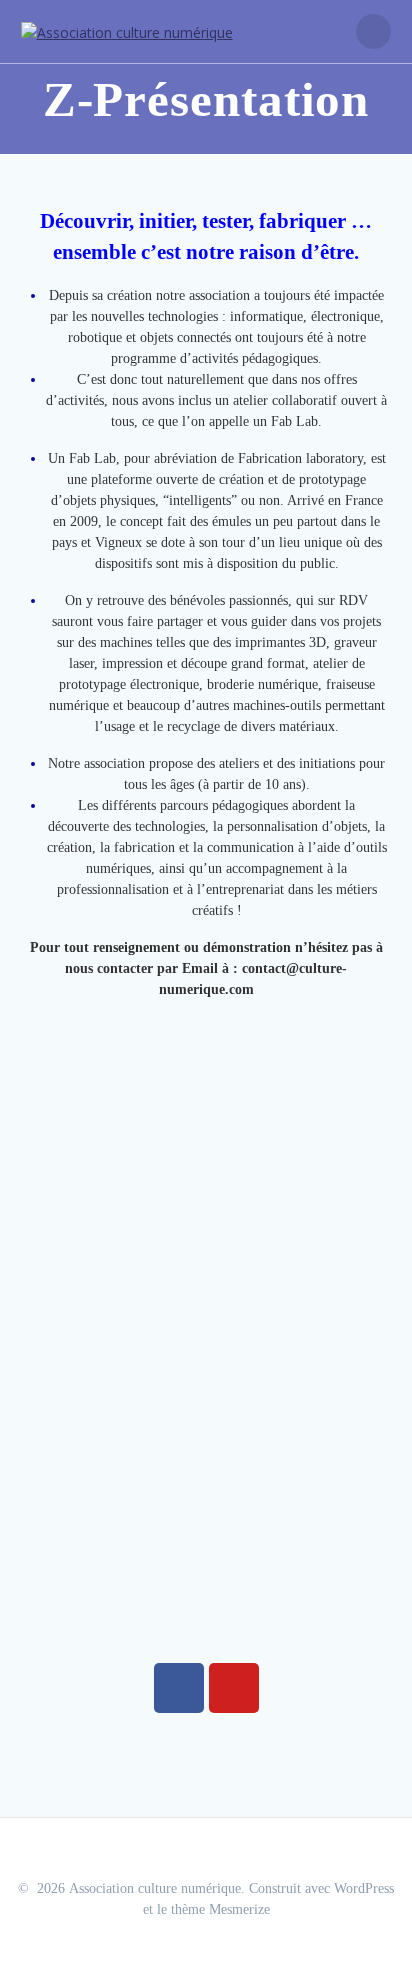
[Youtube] (234, 1688)
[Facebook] (179, 1688)
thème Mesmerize (220, 1909)
